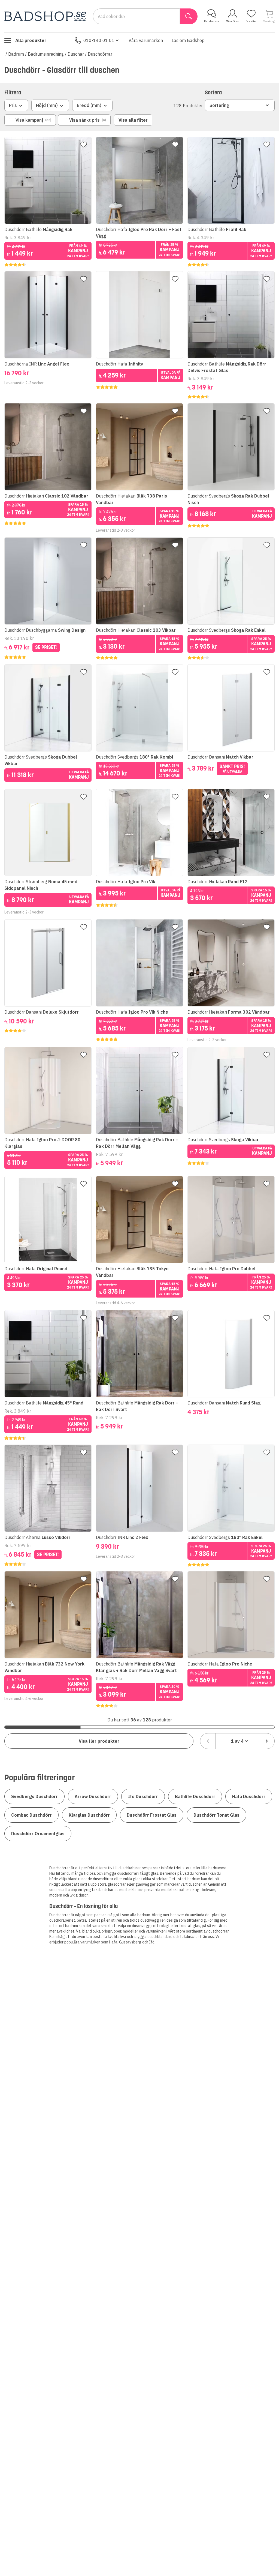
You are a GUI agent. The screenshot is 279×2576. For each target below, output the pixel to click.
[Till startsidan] (45, 16)
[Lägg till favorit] (84, 145)
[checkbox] (30, 120)
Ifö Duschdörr (143, 1796)
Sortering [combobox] (219, 105)
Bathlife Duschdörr (195, 1796)
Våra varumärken (146, 40)
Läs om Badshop (188, 40)
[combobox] (237, 1741)
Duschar (76, 54)
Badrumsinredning (46, 54)
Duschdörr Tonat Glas (216, 1815)
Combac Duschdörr (31, 1815)
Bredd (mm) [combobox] (89, 105)
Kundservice (212, 21)
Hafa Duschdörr (249, 1796)
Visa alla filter (133, 120)
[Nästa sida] (267, 1741)
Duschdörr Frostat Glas (152, 1815)
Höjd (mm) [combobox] (47, 105)
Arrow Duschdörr (93, 1796)
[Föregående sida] (208, 1741)
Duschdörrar (100, 54)
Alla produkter (31, 40)
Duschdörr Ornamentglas (38, 1834)
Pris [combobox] (13, 105)
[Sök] (189, 16)
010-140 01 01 (99, 40)
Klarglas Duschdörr (89, 1815)
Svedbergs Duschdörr (34, 1796)
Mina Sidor (232, 21)
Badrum (16, 54)
